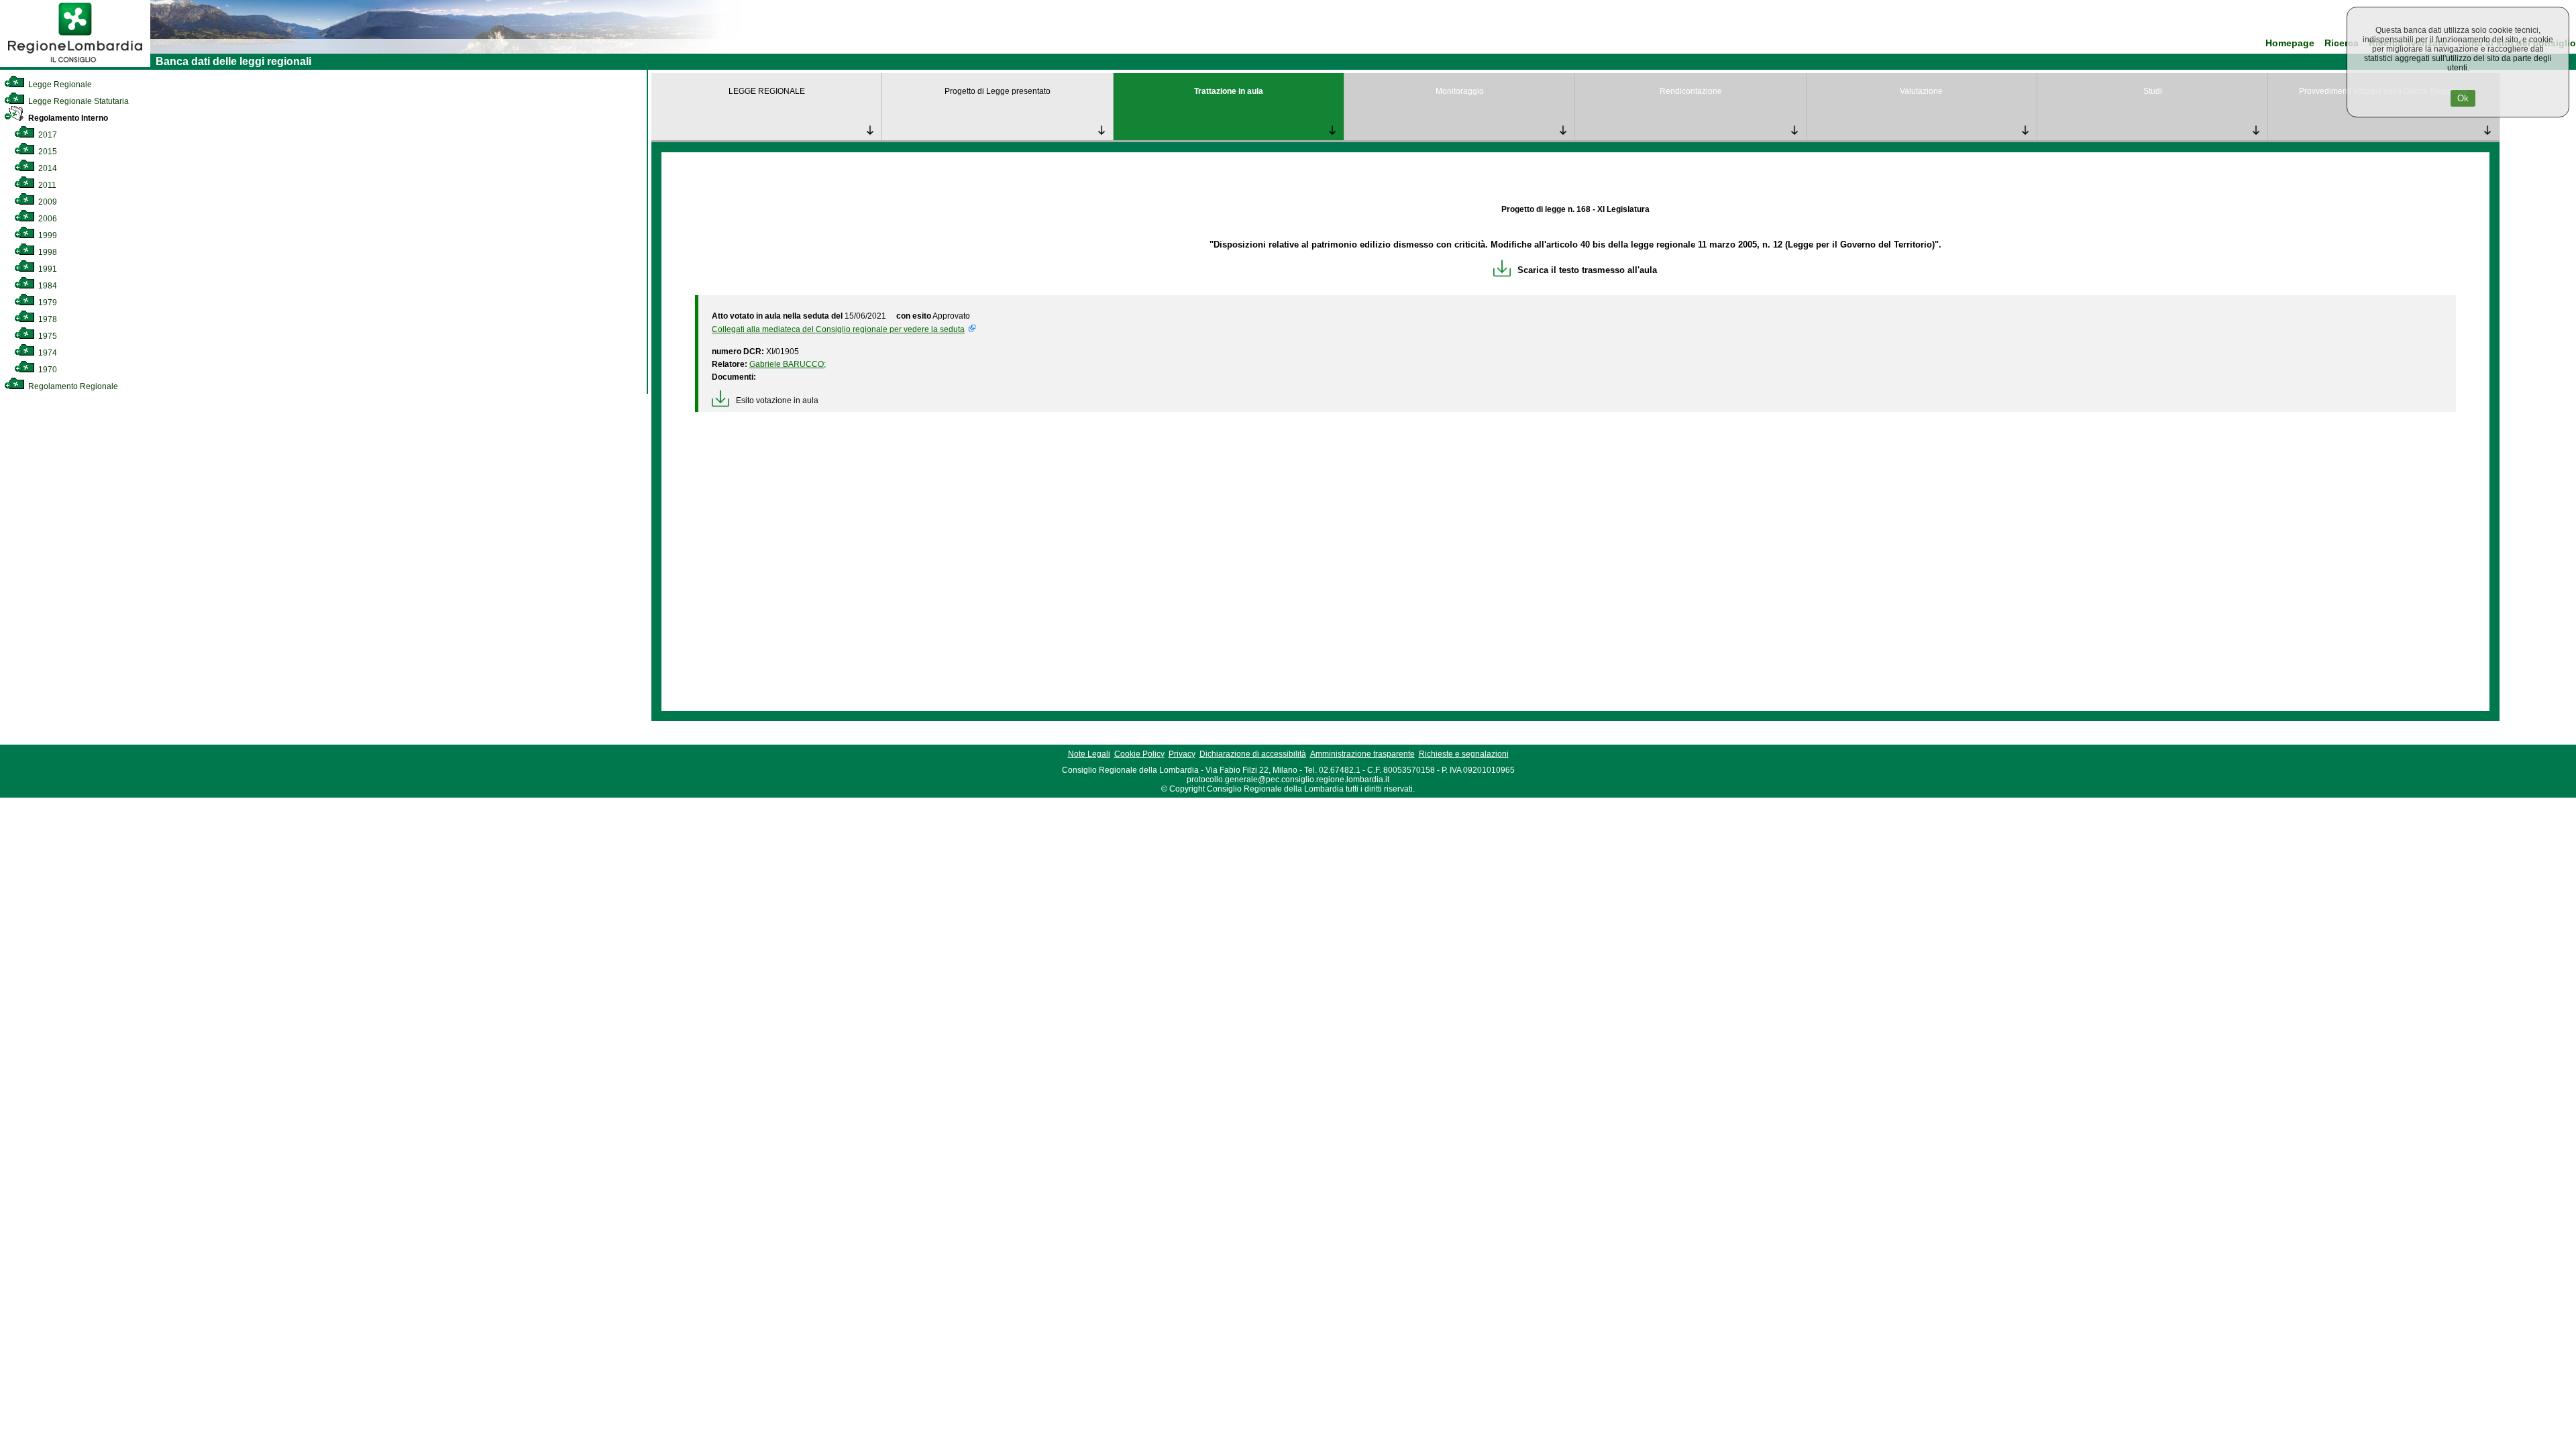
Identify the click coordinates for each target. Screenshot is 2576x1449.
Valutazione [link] (1921, 91)
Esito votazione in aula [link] (777, 400)
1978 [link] (47, 319)
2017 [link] (47, 135)
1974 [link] (47, 353)
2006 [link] (47, 219)
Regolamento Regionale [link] (72, 386)
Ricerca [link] (2342, 43)
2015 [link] (47, 152)
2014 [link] (47, 168)
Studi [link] (2153, 91)
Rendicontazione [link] (1691, 91)
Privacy (1182, 754)
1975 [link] (47, 336)
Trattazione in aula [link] (1229, 91)
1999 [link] (47, 235)
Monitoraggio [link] (1460, 91)
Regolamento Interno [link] (67, 118)
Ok (2463, 98)
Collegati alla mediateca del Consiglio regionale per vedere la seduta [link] (838, 329)
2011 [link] (46, 185)
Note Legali (1089, 754)
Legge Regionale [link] (59, 85)
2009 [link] (47, 202)
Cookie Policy (1139, 754)
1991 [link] (47, 269)
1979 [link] (47, 303)
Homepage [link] (2290, 43)
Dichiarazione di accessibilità (1253, 754)
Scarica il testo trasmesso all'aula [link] (1587, 270)
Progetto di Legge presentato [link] (998, 91)
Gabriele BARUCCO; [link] (788, 364)
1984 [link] (47, 286)
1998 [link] (47, 252)
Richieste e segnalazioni (1464, 754)
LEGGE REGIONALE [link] (767, 91)
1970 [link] (47, 370)
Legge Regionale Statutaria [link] (77, 101)
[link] (75, 64)
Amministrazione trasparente (1362, 754)
